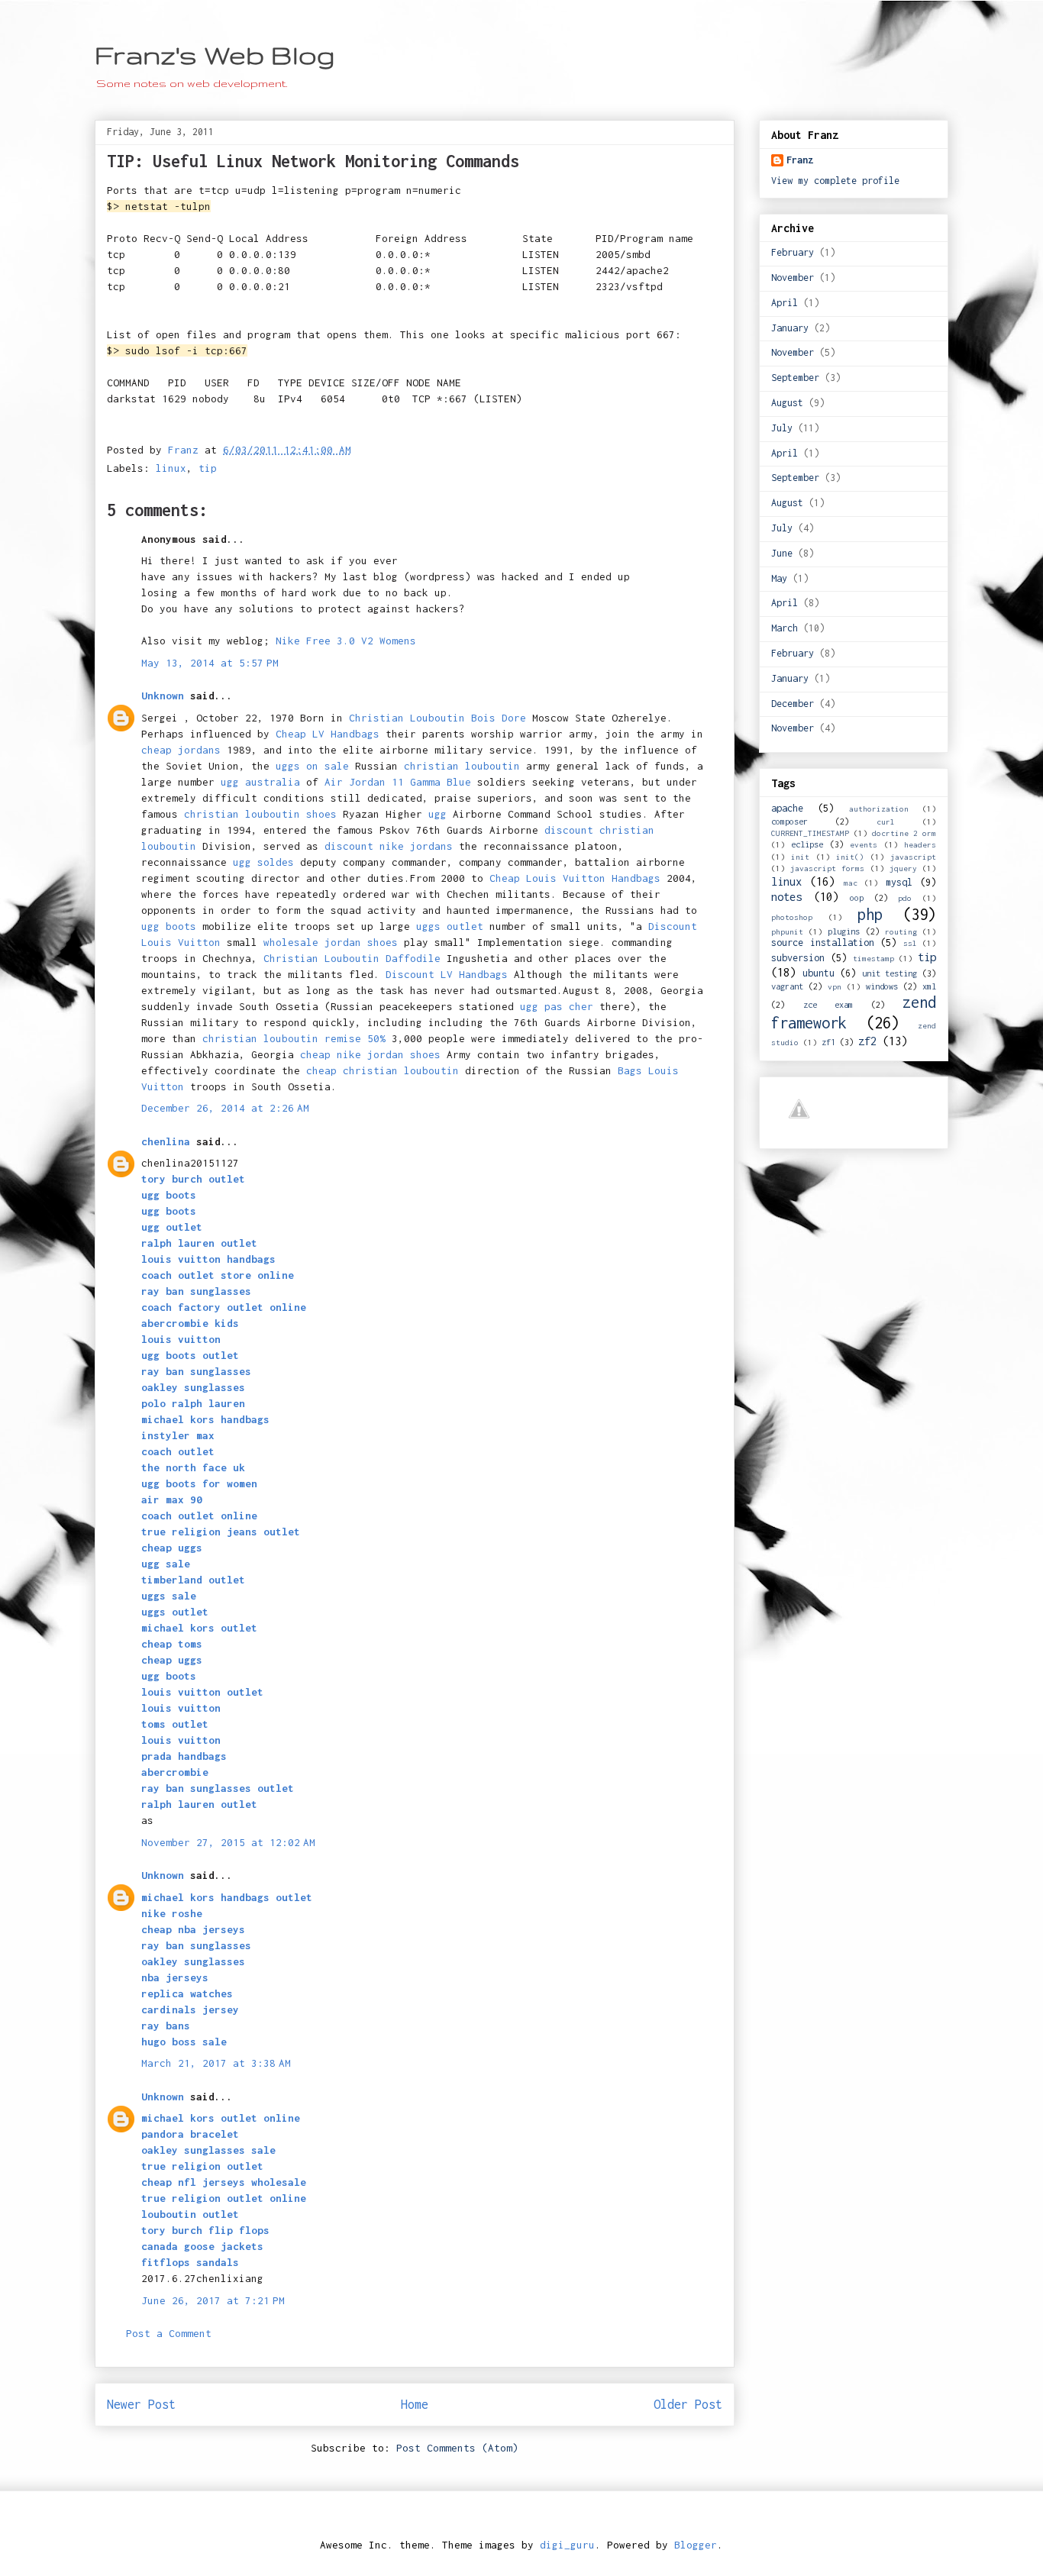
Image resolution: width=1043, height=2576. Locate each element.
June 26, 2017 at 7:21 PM (213, 2300)
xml (929, 986)
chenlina (166, 1141)
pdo (905, 898)
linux (171, 468)
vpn (835, 986)
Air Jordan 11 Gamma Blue (398, 782)
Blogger (696, 2545)
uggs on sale (312, 766)
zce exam (828, 1004)
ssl (910, 943)
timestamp (873, 958)
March (785, 628)
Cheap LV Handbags (328, 734)
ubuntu (819, 973)
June (782, 553)
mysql (899, 882)
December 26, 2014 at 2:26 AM (225, 1108)
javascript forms (827, 868)
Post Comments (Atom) (457, 2448)
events (864, 844)
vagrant (787, 986)
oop (857, 897)
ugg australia (260, 782)
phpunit (787, 931)
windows (882, 986)
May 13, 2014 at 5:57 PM (210, 663)
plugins (844, 931)
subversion (798, 958)
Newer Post (141, 2404)
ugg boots (169, 926)
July (782, 428)
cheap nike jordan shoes (370, 1054)
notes (786, 897)
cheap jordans (184, 750)
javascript (913, 857)
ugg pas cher (557, 1006)
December (793, 704)
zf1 (828, 1042)
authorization (879, 809)
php (870, 914)
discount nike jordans (389, 846)
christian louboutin (462, 766)
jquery (903, 868)
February (793, 252)
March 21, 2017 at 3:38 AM (216, 2063)
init (800, 857)
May (779, 578)
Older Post (688, 2404)
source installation (823, 943)
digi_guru (567, 2545)
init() (850, 857)
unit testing (890, 973)
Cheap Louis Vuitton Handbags (575, 878)
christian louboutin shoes (260, 814)
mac (851, 883)
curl (886, 822)
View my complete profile (835, 181)
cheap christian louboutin (383, 1070)
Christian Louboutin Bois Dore (438, 718)
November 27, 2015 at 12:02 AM (228, 1842)
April (785, 303)
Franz (800, 160)
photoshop (792, 917)
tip (208, 468)
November (793, 278)
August (787, 403)
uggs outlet (450, 926)
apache (787, 808)
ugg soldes (263, 862)
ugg (438, 814)
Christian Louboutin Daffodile (352, 958)
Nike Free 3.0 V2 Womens (346, 641)
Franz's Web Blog (215, 55)
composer (790, 821)
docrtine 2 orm (904, 833)
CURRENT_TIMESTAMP (810, 833)
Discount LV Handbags (447, 974)
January (790, 328)
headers (920, 844)
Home (415, 2404)
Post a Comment (169, 2333)
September (795, 378)
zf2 (867, 1041)
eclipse (807, 844)
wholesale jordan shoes (331, 942)
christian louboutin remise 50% (294, 1038)
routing (901, 931)
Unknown (163, 696)
